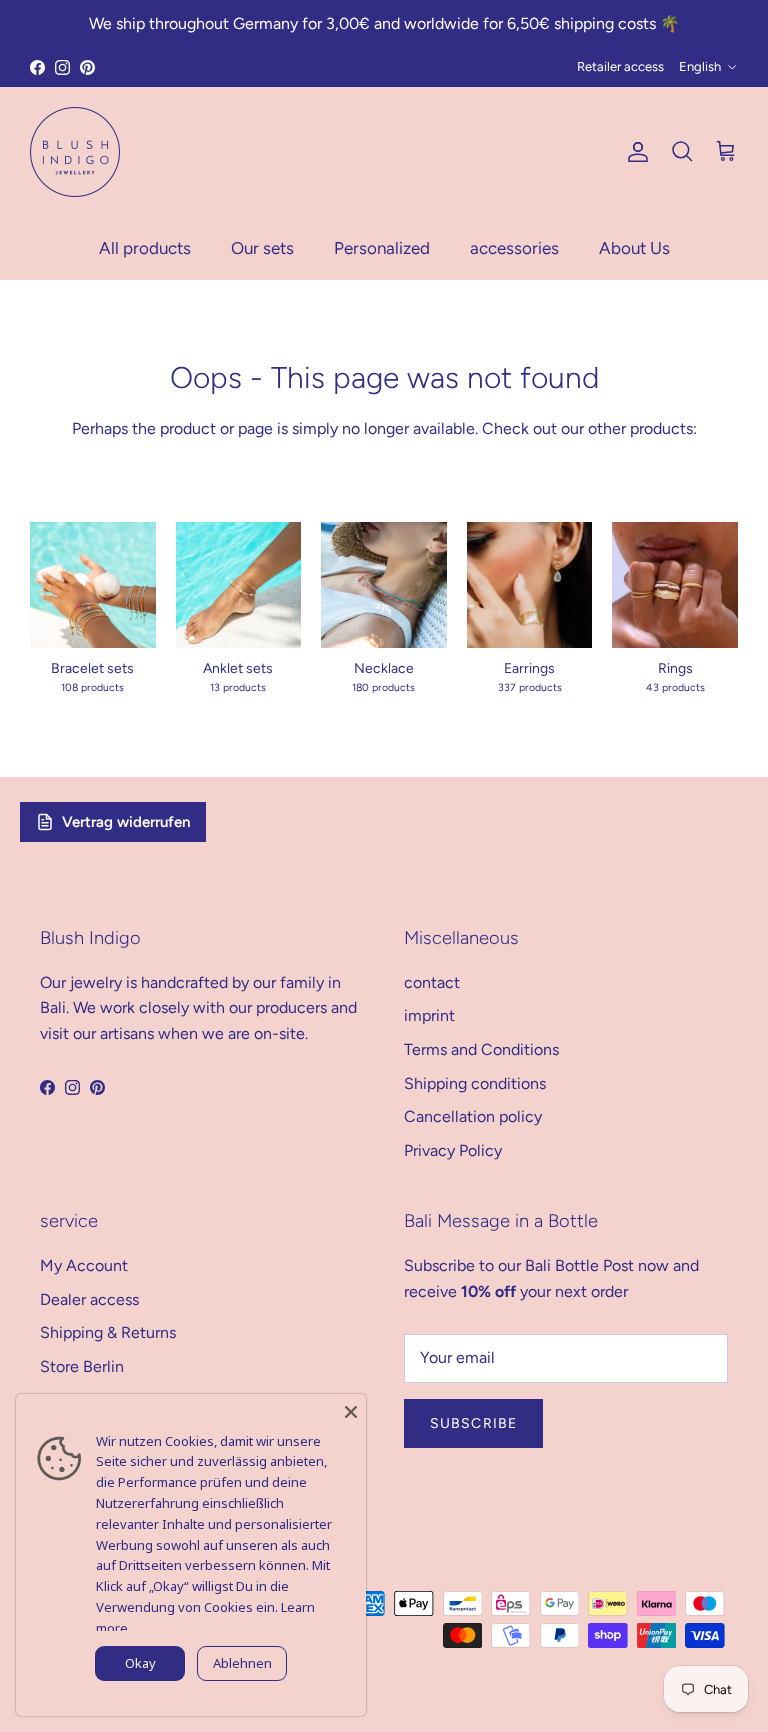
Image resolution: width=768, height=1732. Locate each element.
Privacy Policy (453, 1150)
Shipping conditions (475, 1083)
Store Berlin (82, 1366)
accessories (514, 248)
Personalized (382, 248)
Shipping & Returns (108, 1332)
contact (432, 982)
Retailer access (620, 66)
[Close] (351, 1409)
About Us (634, 248)
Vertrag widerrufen (126, 822)
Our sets (262, 248)
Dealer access (89, 1299)
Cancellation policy (473, 1116)
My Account (84, 1265)
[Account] (634, 152)
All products (145, 248)
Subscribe (473, 1423)
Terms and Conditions (481, 1049)
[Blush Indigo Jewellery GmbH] (75, 152)
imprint (429, 1015)
